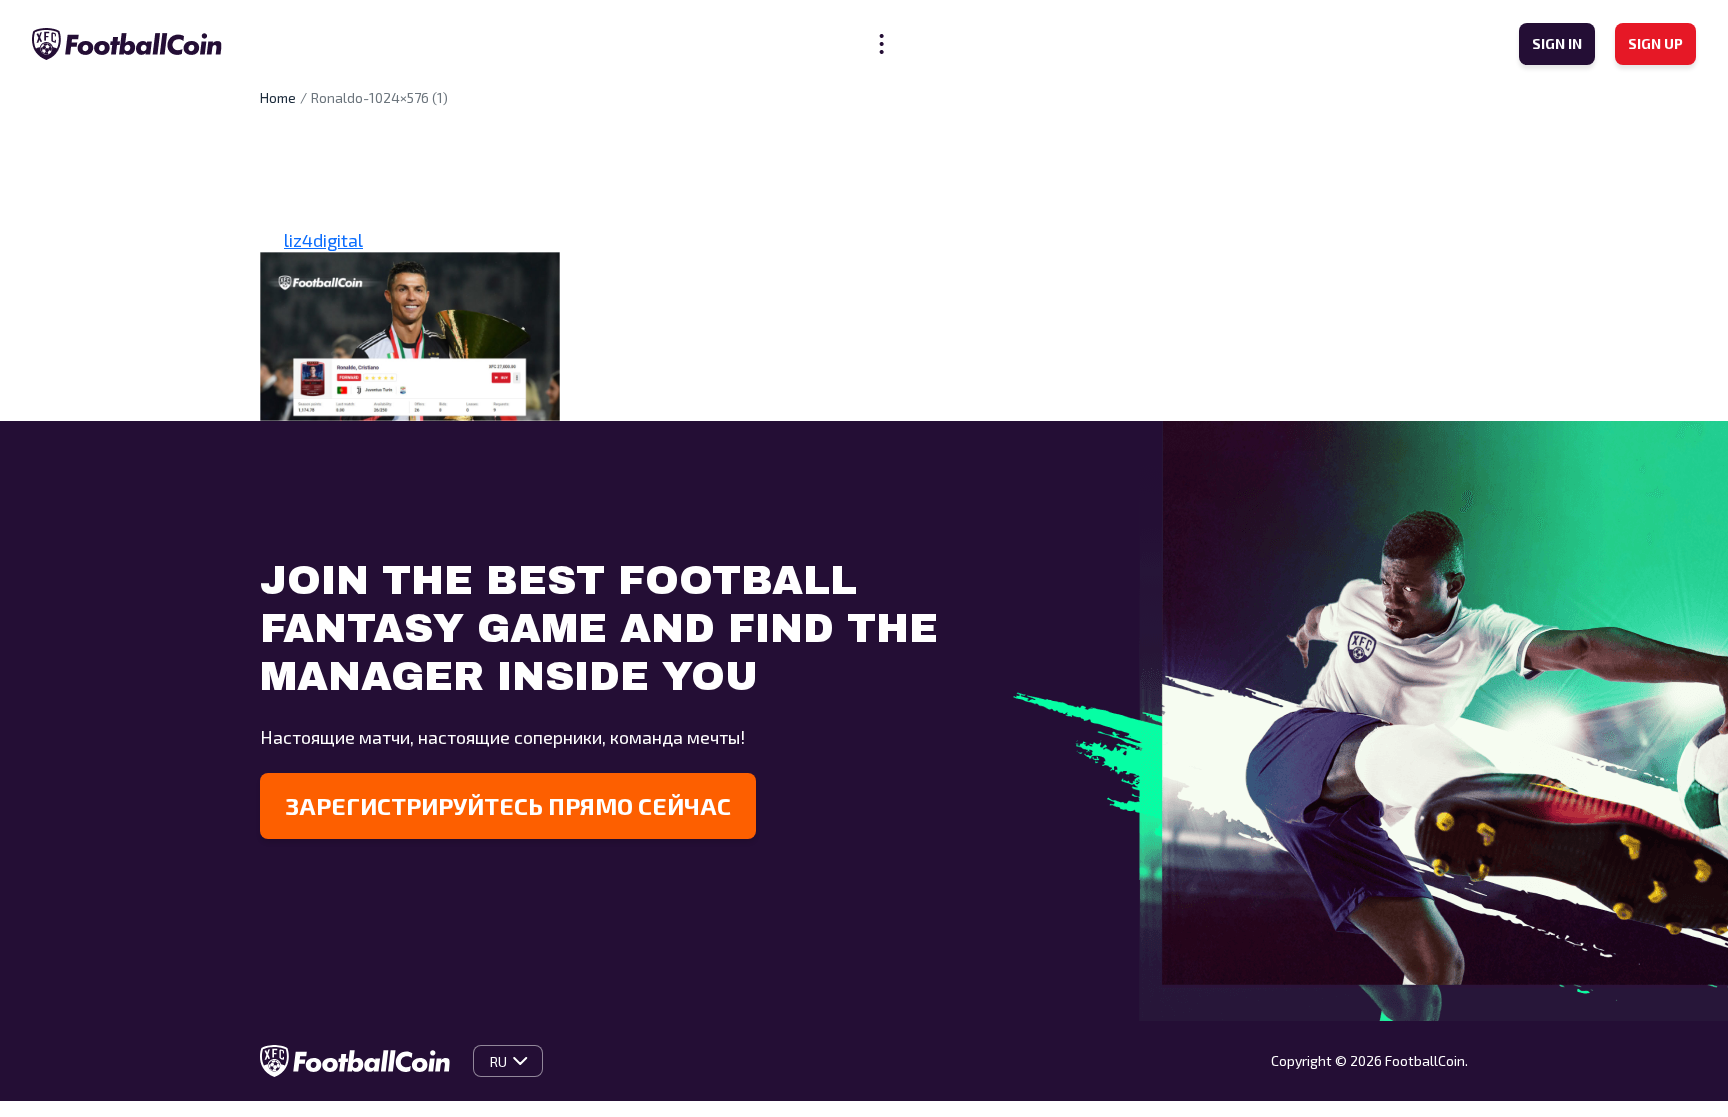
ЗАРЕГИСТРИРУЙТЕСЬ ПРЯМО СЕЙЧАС (508, 805)
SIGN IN (1557, 43)
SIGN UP (1655, 43)
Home (278, 97)
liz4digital (323, 240)
